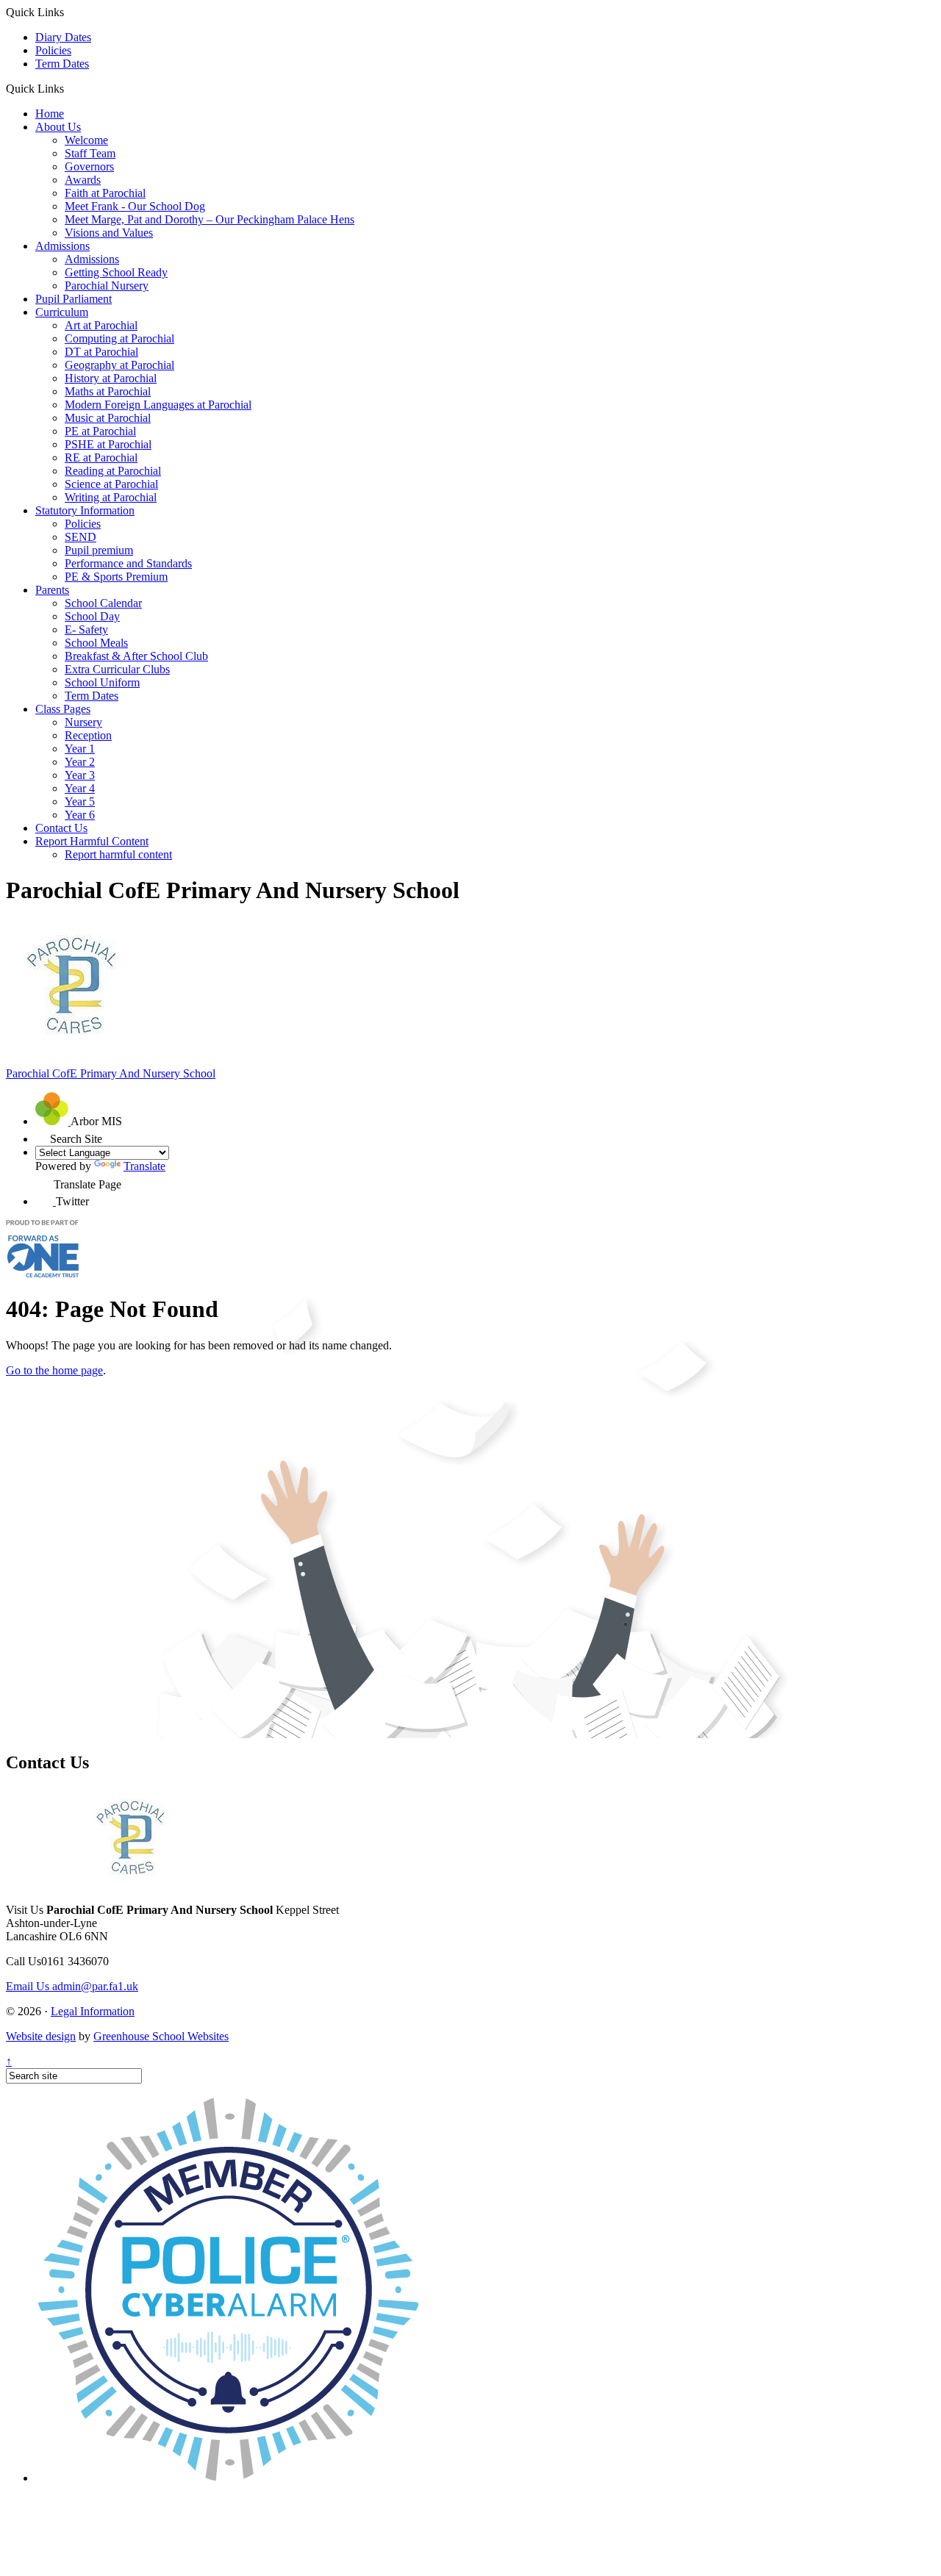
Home (50, 114)
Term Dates (62, 64)
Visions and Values (109, 233)
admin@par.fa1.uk (72, 1986)
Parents (52, 590)
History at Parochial (111, 378)
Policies (53, 50)
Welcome (86, 140)
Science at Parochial (111, 484)
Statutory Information (85, 510)
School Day (92, 616)
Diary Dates (63, 37)
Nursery (83, 722)
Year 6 (80, 815)
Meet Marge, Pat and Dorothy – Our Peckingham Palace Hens (210, 219)
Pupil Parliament (74, 299)
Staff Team (90, 153)
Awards (83, 180)
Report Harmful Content (92, 841)
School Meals (96, 643)
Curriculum (62, 312)
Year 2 (80, 762)
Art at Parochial (101, 325)
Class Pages (63, 709)
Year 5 (80, 801)
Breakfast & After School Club (136, 656)
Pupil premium (99, 550)
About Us (58, 127)
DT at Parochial (101, 352)
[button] (69, 88)
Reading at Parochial (113, 471)
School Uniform (102, 682)
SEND (80, 537)
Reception (88, 735)
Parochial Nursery (107, 286)
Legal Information (93, 2011)
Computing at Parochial (119, 338)
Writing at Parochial (111, 497)
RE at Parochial (101, 458)
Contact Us (61, 828)
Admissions (62, 246)
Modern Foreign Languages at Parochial (158, 405)
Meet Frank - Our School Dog (135, 206)
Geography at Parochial (119, 365)
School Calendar (103, 603)
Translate (144, 1166)
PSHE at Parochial (108, 444)
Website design (41, 2036)
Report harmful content (118, 854)
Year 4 (80, 788)
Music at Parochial (108, 418)
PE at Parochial (100, 431)
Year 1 (80, 749)
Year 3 (80, 775)
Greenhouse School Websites (161, 2036)
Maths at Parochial (108, 391)
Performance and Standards (128, 563)
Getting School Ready (116, 272)
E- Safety (86, 629)
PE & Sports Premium (116, 577)
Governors (89, 166)
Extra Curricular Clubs (117, 669)
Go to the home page (54, 1370)
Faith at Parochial (105, 193)
